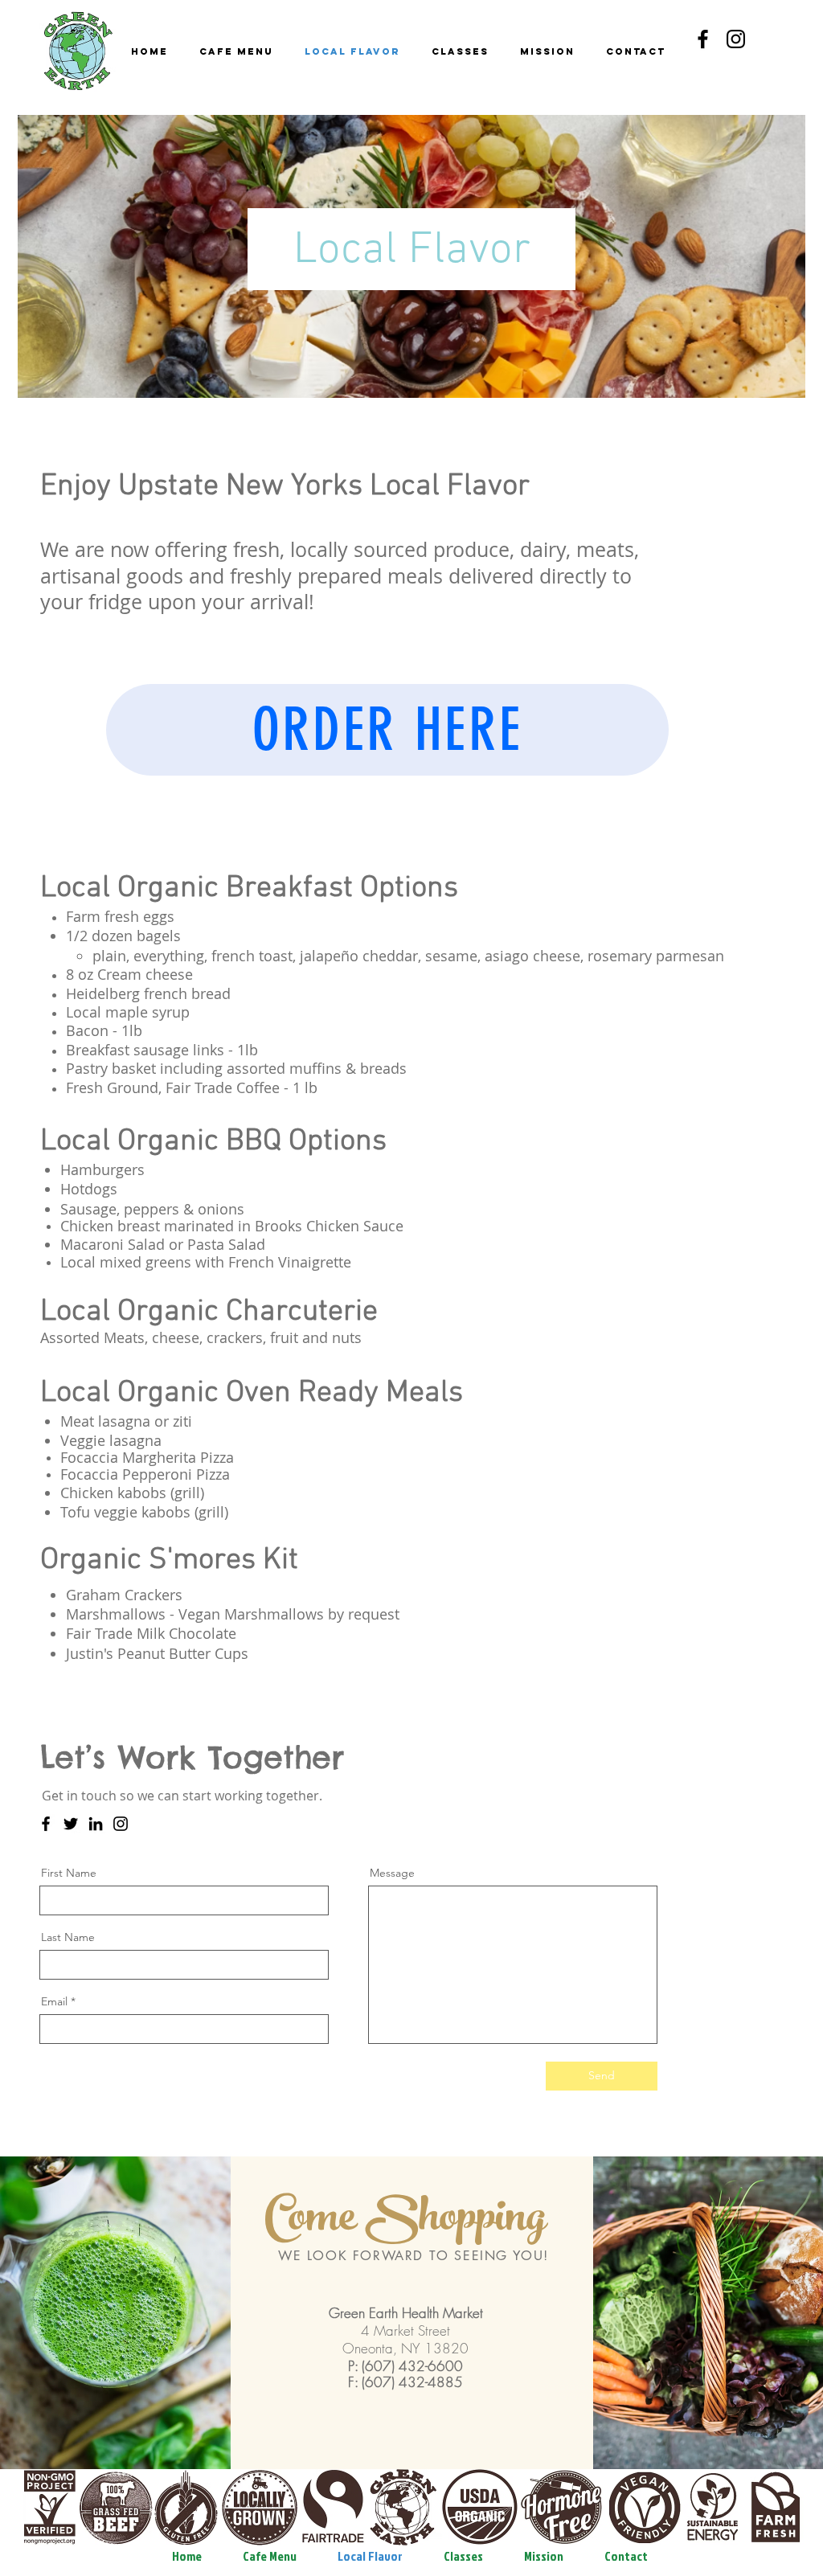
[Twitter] (71, 1824)
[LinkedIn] (96, 1824)
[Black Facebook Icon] (703, 39)
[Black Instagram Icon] (736, 39)
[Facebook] (46, 1824)
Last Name (68, 1937)
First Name (69, 1873)
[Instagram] (121, 1824)
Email (54, 2001)
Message (392, 1873)
